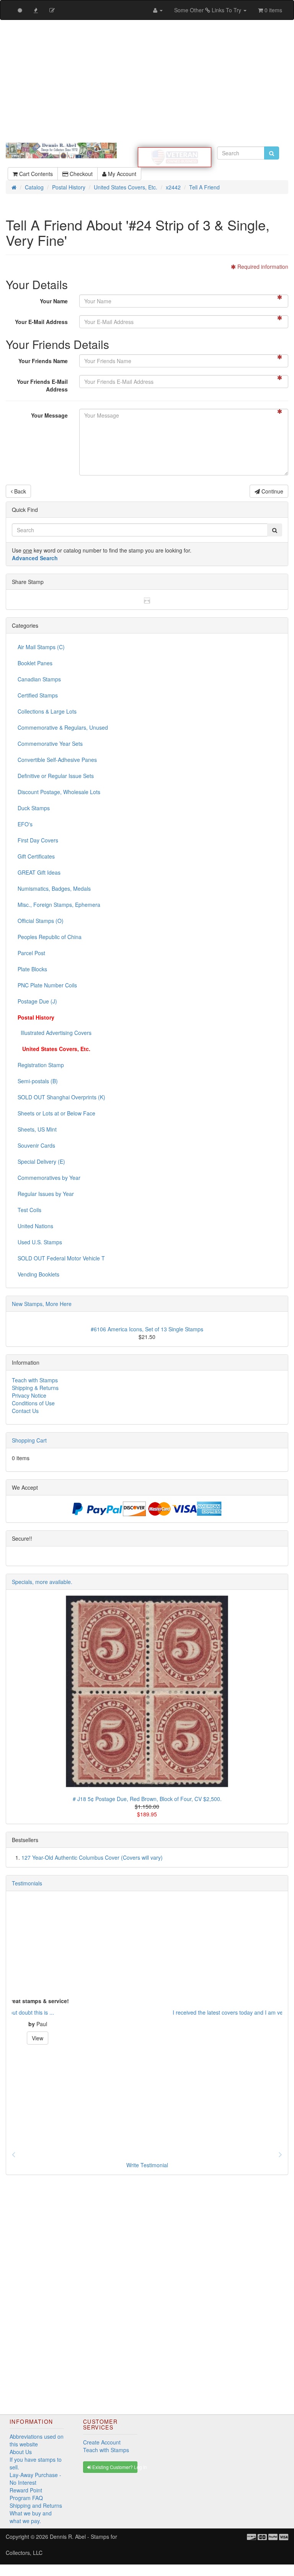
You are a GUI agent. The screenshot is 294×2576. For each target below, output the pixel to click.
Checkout (80, 174)
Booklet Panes (35, 663)
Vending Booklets (38, 1274)
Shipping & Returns (35, 1388)
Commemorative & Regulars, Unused (63, 727)
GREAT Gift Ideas (39, 872)
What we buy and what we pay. (31, 2517)
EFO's (25, 824)
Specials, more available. (42, 1582)
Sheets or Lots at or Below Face (56, 1113)
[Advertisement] (147, 81)
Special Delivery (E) (41, 1161)
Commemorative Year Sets (50, 744)
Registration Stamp (41, 1065)
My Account (121, 174)
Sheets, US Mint (37, 1129)
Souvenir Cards (36, 1145)
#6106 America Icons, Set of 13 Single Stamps (147, 1329)
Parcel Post (31, 953)
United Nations (35, 1226)
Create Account (102, 2442)
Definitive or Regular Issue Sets (56, 776)
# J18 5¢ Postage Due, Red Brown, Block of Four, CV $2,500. (147, 1799)
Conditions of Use (33, 1403)
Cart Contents (35, 174)
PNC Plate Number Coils (47, 985)
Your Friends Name (43, 361)
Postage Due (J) (37, 1001)
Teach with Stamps (35, 1380)
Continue (272, 491)
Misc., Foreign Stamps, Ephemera (59, 905)
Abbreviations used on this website (37, 2440)
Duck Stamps (34, 808)
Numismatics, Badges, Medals (54, 888)
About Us (21, 2452)
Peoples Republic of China (50, 937)
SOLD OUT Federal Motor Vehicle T (61, 1258)
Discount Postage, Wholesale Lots (59, 792)
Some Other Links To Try (208, 10)
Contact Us (25, 1411)
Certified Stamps (38, 695)
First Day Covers (38, 840)
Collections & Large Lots (47, 711)
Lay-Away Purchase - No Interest (35, 2479)
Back (19, 491)
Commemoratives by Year (49, 1178)
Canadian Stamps (39, 679)
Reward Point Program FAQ (26, 2494)
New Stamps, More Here (42, 1304)
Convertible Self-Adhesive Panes (57, 760)
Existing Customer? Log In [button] (114, 2467)
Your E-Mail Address (41, 322)
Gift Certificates (36, 856)
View (147, 2038)
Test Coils (29, 1210)
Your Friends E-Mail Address (42, 385)
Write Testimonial (147, 2165)
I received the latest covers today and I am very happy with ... (86, 2012)
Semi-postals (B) (38, 1081)
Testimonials (27, 1883)
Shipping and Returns (36, 2505)
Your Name (54, 301)
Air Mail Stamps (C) (41, 647)
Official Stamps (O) (41, 921)
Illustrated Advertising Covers (55, 1033)
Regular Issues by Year (46, 1194)
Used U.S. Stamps (40, 1242)
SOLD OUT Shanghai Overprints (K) (61, 1097)
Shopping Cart (29, 1440)
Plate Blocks (32, 969)
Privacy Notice (29, 1395)
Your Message (49, 415)
